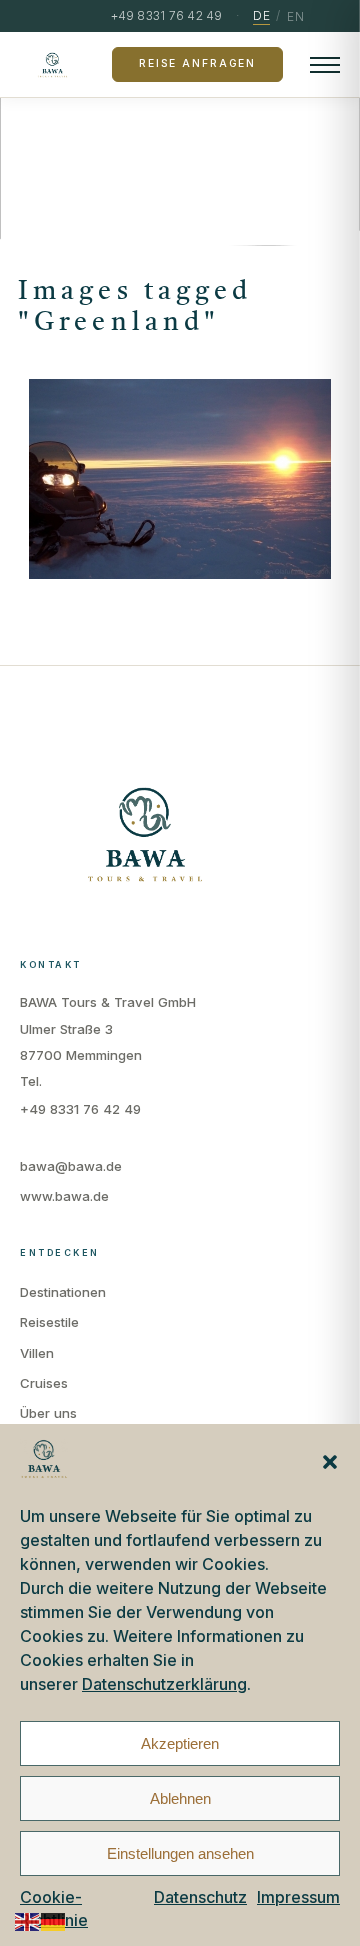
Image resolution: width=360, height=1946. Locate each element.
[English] (28, 1920)
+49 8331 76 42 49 (80, 1109)
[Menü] (325, 65)
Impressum (298, 1897)
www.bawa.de (64, 1196)
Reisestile (49, 1322)
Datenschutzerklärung (164, 1684)
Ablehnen (180, 1798)
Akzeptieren (180, 1743)
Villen (37, 1353)
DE (261, 15)
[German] (54, 1920)
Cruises (44, 1383)
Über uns (48, 1413)
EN (295, 16)
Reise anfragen (197, 63)
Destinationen (63, 1292)
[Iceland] (180, 479)
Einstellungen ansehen (180, 1853)
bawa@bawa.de (71, 1166)
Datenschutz (200, 1897)
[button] (330, 1462)
